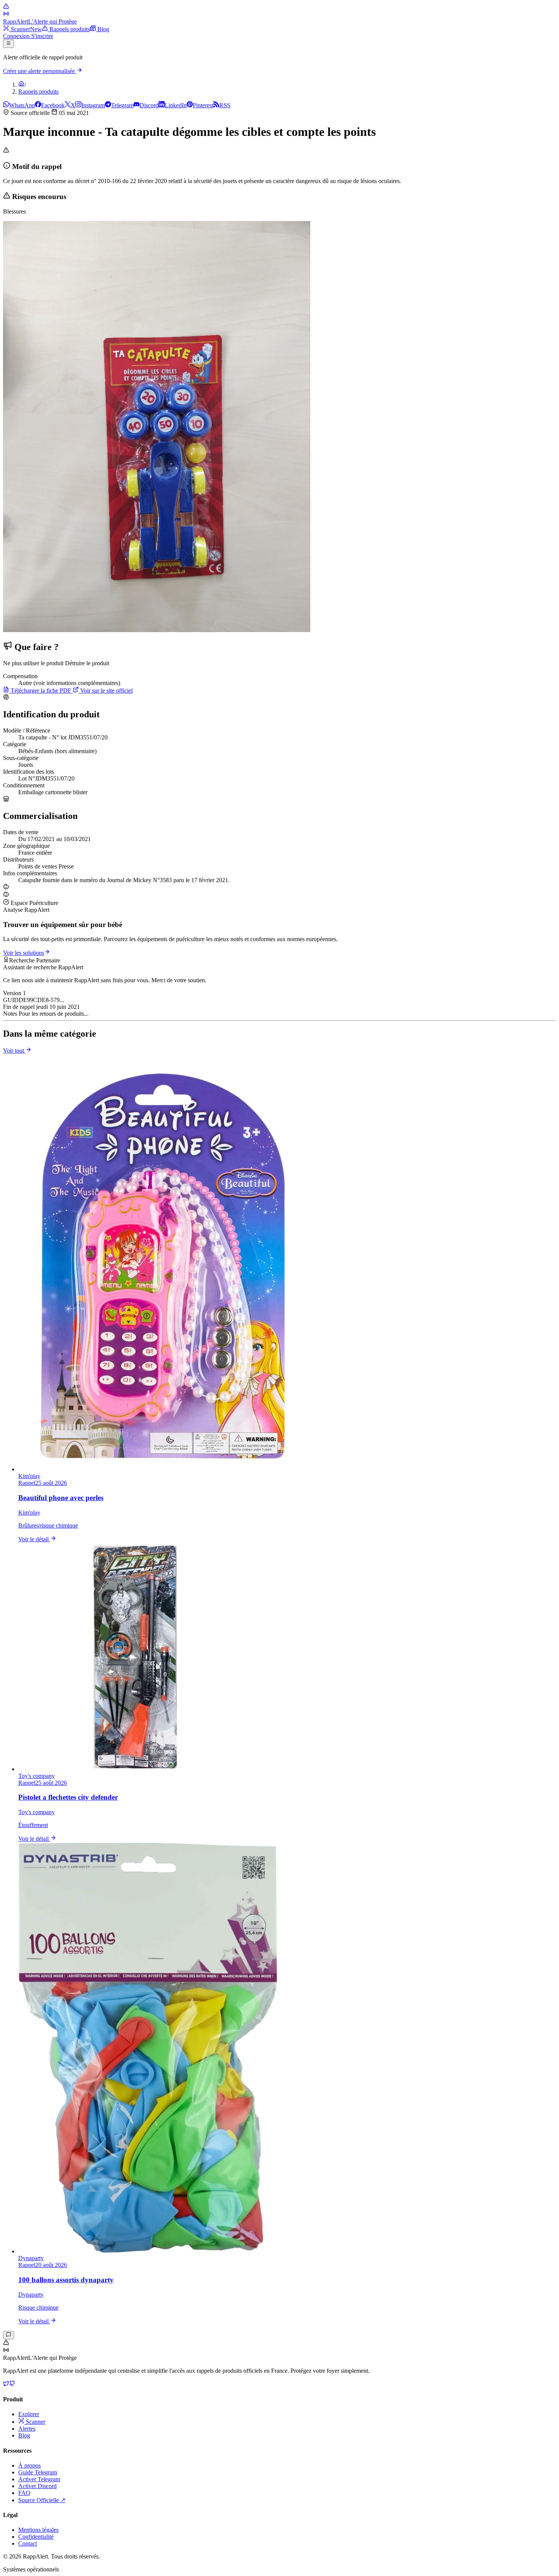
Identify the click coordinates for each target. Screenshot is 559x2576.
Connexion (17, 36)
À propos (29, 2465)
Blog (24, 2435)
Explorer (29, 2414)
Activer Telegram (39, 2479)
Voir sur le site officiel (106, 691)
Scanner (35, 2422)
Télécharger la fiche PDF (41, 691)
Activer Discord (37, 2486)
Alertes (27, 2429)
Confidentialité (36, 2537)
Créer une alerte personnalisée (40, 71)
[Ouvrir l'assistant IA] (9, 2335)
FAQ (24, 2493)
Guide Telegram (38, 2472)
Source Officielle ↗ (42, 2500)
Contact (28, 2543)
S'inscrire (42, 36)
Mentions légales (38, 2530)
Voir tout (14, 1051)
